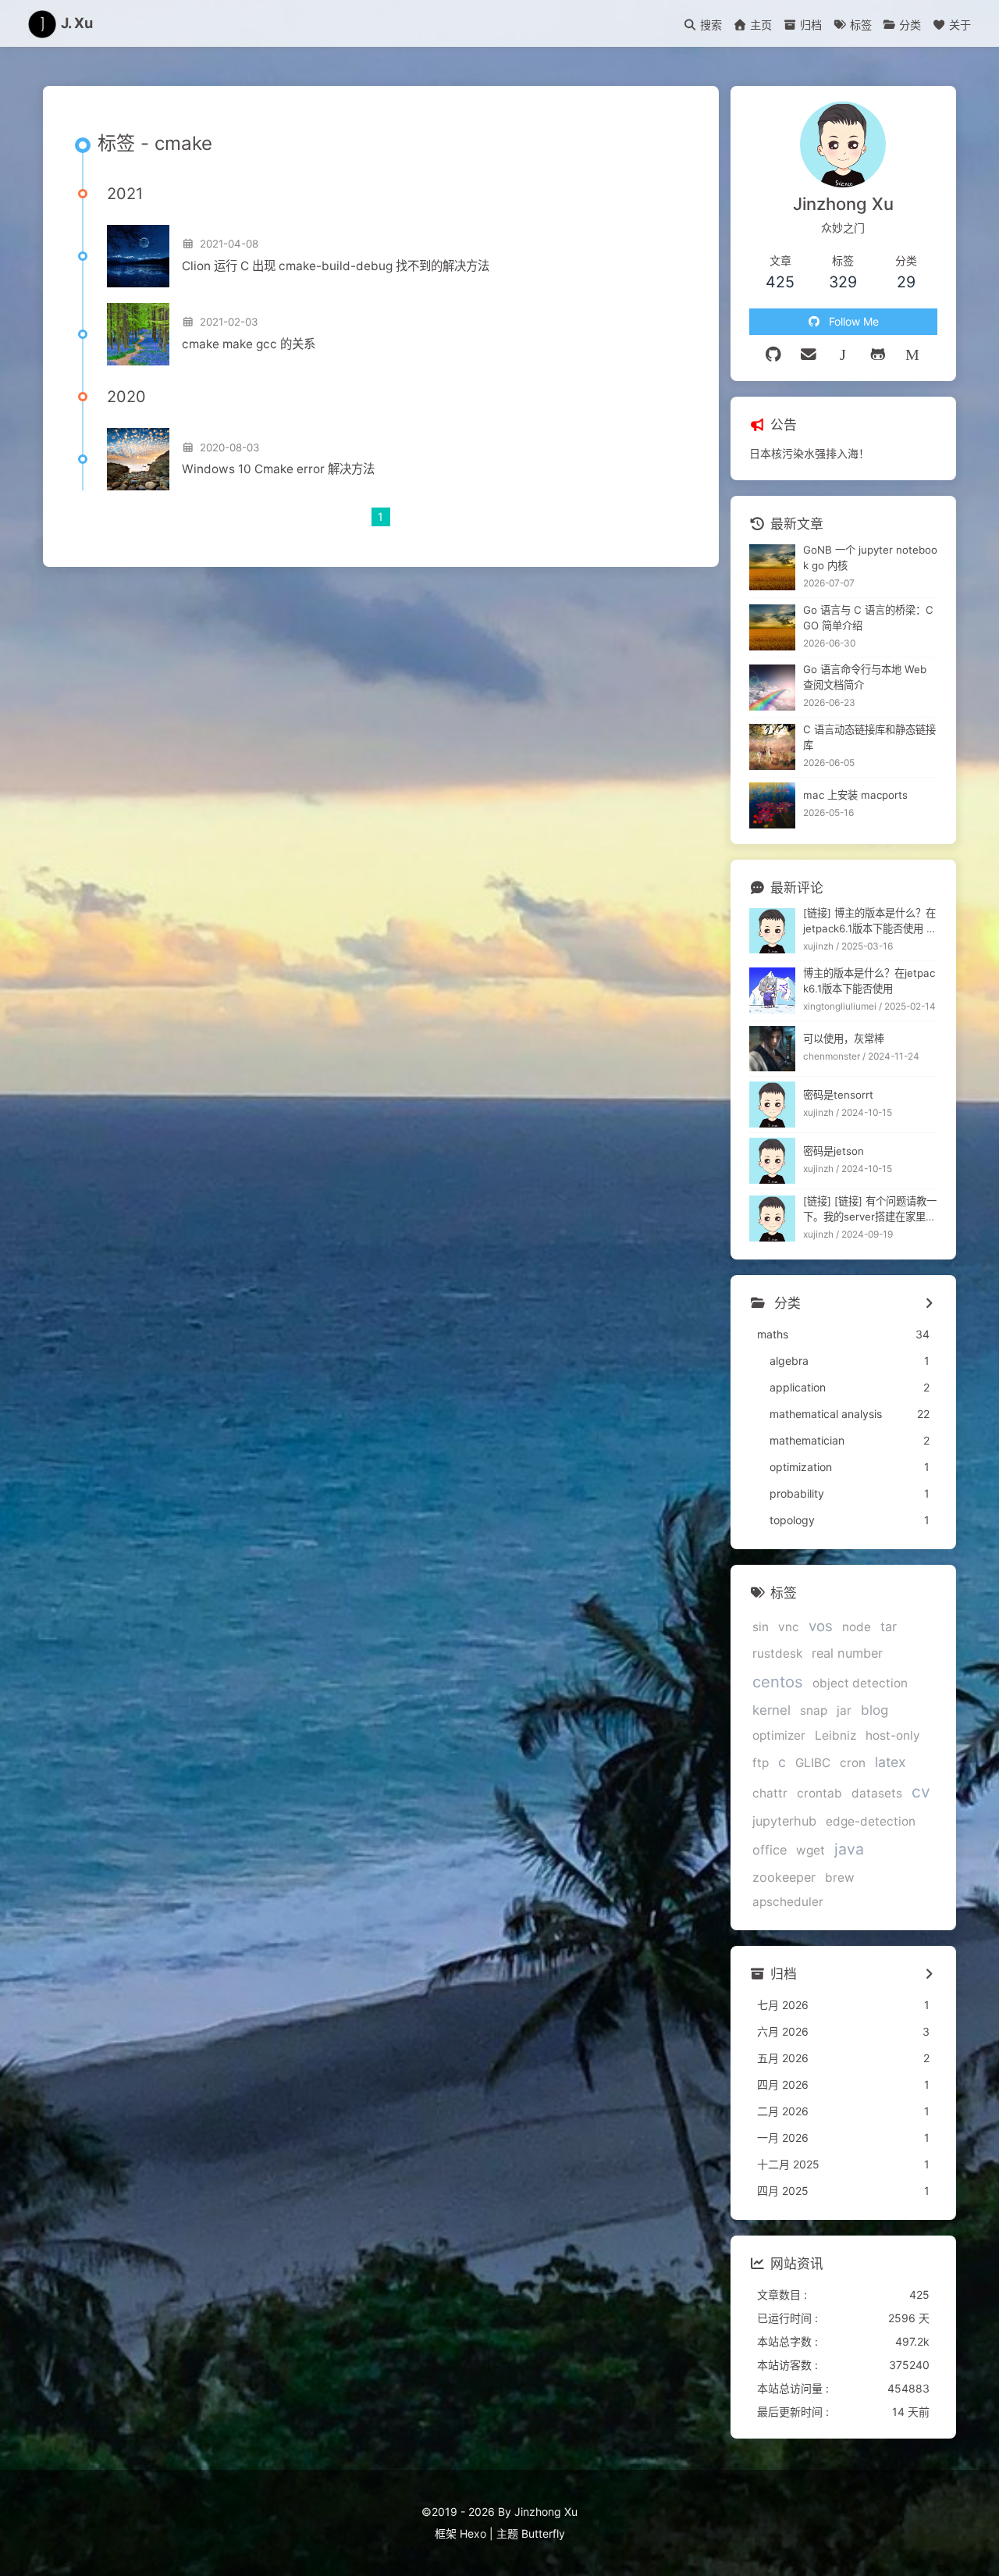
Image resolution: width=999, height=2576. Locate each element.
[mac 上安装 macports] (772, 805)
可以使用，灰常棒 (844, 1039)
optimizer (779, 1735)
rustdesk (777, 1653)
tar (889, 1626)
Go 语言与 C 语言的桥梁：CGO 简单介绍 (868, 618)
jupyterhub (784, 1821)
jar (844, 1710)
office (770, 1850)
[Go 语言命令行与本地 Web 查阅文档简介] (772, 688)
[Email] (809, 355)
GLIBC (813, 1763)
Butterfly (543, 2533)
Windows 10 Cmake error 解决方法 (278, 469)
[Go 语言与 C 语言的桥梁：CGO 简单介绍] (772, 627)
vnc (789, 1627)
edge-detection (871, 1821)
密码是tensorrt (838, 1095)
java (849, 1849)
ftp (761, 1763)
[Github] (774, 355)
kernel (771, 1710)
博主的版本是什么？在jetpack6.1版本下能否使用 (869, 981)
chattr (770, 1793)
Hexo (473, 2533)
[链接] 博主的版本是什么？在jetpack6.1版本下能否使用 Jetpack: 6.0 (869, 922)
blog (875, 1710)
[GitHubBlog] (878, 355)
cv (921, 1792)
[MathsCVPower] (913, 355)
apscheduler (788, 1902)
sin (761, 1627)
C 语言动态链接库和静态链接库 (869, 737)
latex (891, 1762)
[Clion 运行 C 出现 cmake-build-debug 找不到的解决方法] (138, 256)
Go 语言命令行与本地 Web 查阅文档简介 (865, 677)
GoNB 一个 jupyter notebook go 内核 (870, 558)
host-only (893, 1735)
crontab (819, 1793)
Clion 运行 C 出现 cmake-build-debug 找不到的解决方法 (336, 266)
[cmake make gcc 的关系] (138, 334)
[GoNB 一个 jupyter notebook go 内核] (772, 567)
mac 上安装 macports (855, 795)
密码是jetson (834, 1151)
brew (840, 1878)
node (857, 1627)
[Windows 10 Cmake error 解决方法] (138, 459)
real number (847, 1653)
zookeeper (784, 1877)
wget (811, 1850)
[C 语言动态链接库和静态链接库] (772, 747)
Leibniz (835, 1735)
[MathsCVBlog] (843, 355)
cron (853, 1763)
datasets (877, 1793)
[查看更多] (929, 1304)
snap (814, 1710)
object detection (860, 1683)
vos (821, 1626)
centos (778, 1682)
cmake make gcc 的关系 (249, 344)
